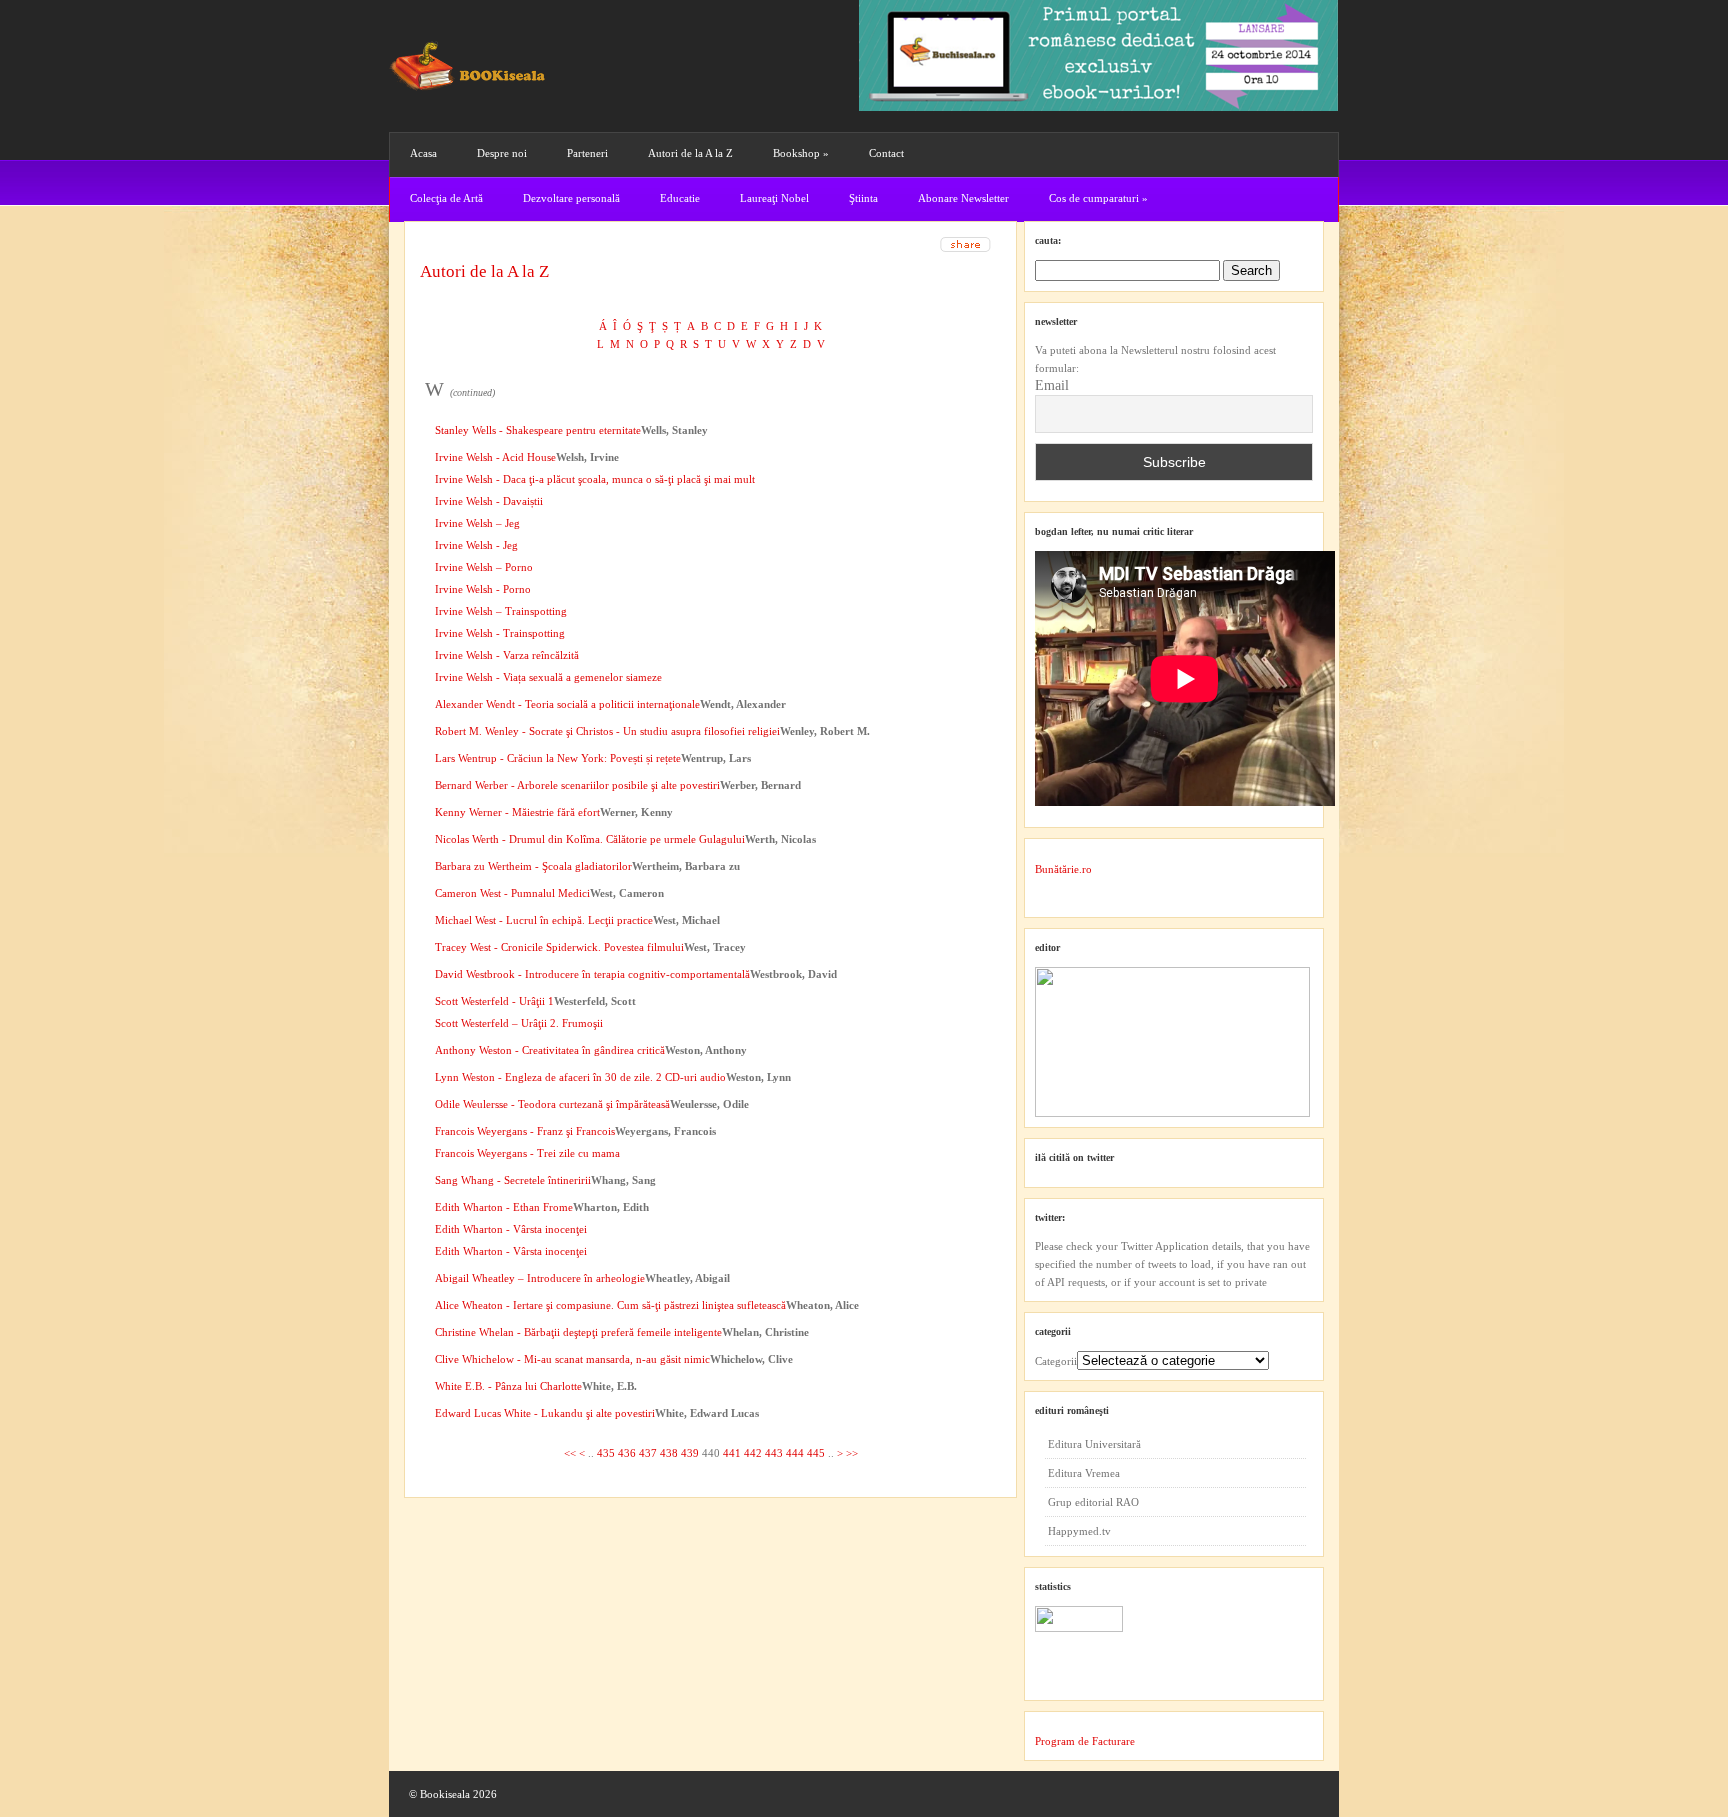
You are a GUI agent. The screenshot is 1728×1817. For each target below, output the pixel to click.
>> (852, 1453)
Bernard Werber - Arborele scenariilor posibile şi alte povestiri (577, 785)
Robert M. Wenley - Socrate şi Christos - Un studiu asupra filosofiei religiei (607, 731)
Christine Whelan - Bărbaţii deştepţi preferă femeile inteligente (578, 1332)
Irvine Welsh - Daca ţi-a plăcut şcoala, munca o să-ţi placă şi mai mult (595, 479)
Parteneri (587, 153)
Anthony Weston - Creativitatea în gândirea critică (550, 1050)
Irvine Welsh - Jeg (476, 545)
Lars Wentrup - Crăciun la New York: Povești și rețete (558, 758)
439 (690, 1453)
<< (570, 1453)
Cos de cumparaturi (1098, 198)
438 (669, 1453)
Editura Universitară (1094, 1444)
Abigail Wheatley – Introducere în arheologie (540, 1278)
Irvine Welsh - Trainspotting (500, 633)
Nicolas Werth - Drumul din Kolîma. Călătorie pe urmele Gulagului (590, 839)
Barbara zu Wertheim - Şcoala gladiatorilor (533, 866)
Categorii (1056, 1361)
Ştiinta (863, 198)
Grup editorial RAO (1093, 1502)
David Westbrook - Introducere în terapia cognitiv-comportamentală (592, 974)
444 (795, 1453)
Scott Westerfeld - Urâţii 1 (494, 1001)
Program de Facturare (1085, 1741)
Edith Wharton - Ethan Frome (504, 1207)
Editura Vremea (1084, 1473)
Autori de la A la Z (690, 153)
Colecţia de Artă (446, 198)
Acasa (423, 153)
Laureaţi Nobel (774, 198)
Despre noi (502, 153)
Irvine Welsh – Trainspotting (501, 611)
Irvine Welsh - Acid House (495, 457)
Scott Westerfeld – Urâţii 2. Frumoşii (519, 1023)
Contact (886, 153)
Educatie (680, 198)
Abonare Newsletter (963, 198)
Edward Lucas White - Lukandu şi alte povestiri (545, 1413)
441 (732, 1453)
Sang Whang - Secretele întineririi (513, 1180)
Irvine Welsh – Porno (484, 567)
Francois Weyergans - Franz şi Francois (525, 1131)
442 (753, 1453)
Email (1052, 385)
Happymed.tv (1079, 1531)
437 (648, 1453)
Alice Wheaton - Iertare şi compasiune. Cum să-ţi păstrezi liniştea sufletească (610, 1305)
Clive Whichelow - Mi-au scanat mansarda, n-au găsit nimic (572, 1359)
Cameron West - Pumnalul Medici (512, 893)
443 (774, 1453)
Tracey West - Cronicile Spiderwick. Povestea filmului (559, 947)
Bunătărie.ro (1063, 869)
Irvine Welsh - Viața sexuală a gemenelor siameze (548, 677)
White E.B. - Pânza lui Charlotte (508, 1386)
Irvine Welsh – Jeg (477, 523)
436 (627, 1453)
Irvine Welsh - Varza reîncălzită (507, 655)
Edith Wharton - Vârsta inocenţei (511, 1229)
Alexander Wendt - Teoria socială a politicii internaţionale (567, 704)
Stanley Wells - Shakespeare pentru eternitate (538, 430)
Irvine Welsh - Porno (483, 589)
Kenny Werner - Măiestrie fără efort (517, 812)
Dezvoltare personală (571, 198)
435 (606, 1453)
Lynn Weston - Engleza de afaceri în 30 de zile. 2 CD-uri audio (580, 1077)
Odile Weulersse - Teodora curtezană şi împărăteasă (552, 1104)
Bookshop (801, 153)
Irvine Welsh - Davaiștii (489, 501)
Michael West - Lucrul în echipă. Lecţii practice (544, 920)
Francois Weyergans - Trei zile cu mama (527, 1153)
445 (816, 1453)
